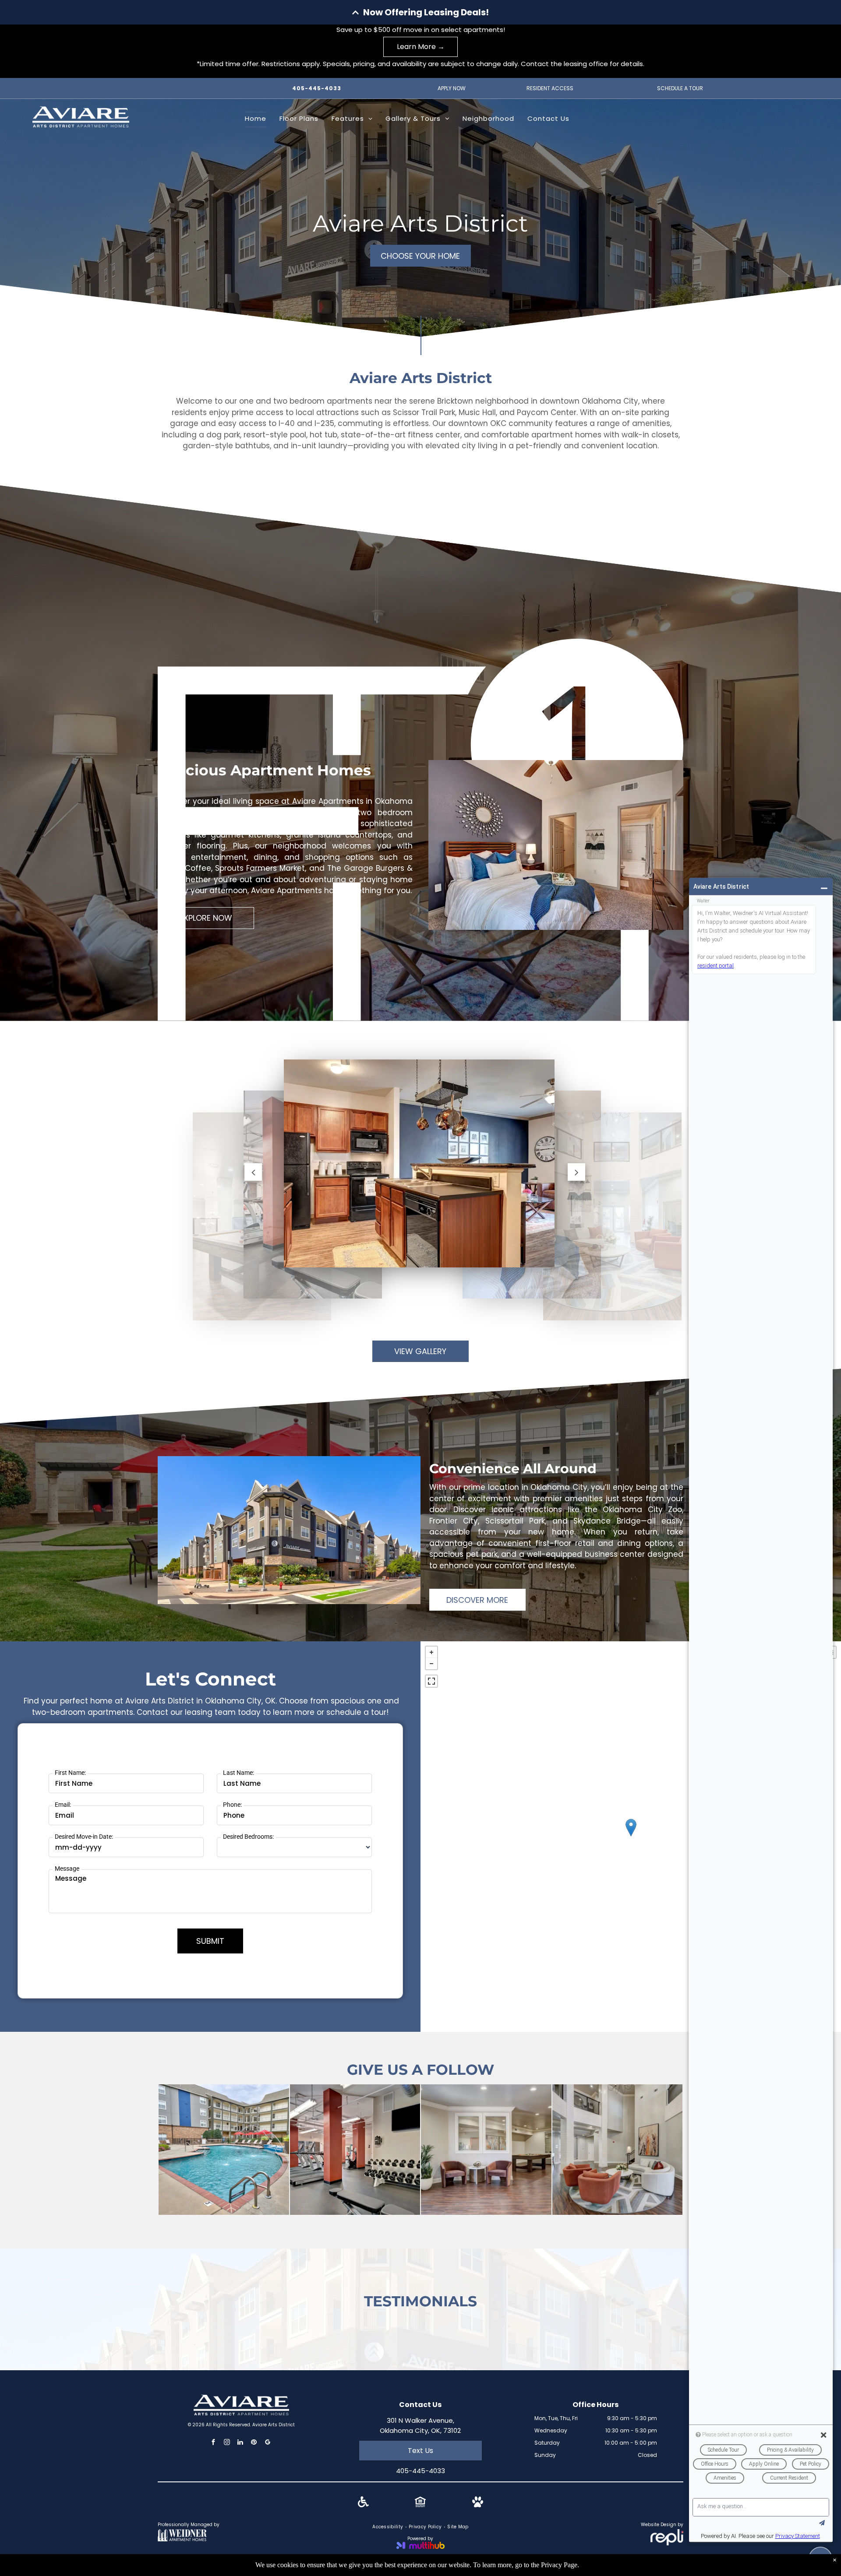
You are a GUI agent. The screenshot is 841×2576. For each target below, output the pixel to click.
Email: (63, 1805)
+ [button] (431, 1652)
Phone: (232, 1805)
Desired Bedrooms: (248, 1837)
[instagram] (227, 2432)
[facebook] (213, 2432)
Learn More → (421, 47)
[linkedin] (240, 2432)
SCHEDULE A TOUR (680, 88)
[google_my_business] (268, 2432)
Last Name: (239, 1773)
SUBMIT (210, 1941)
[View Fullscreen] (431, 1681)
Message (67, 1869)
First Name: (70, 1773)
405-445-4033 (317, 88)
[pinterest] (254, 2432)
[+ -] (631, 1837)
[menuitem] (256, 120)
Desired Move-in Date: (84, 1837)
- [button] (431, 1664)
